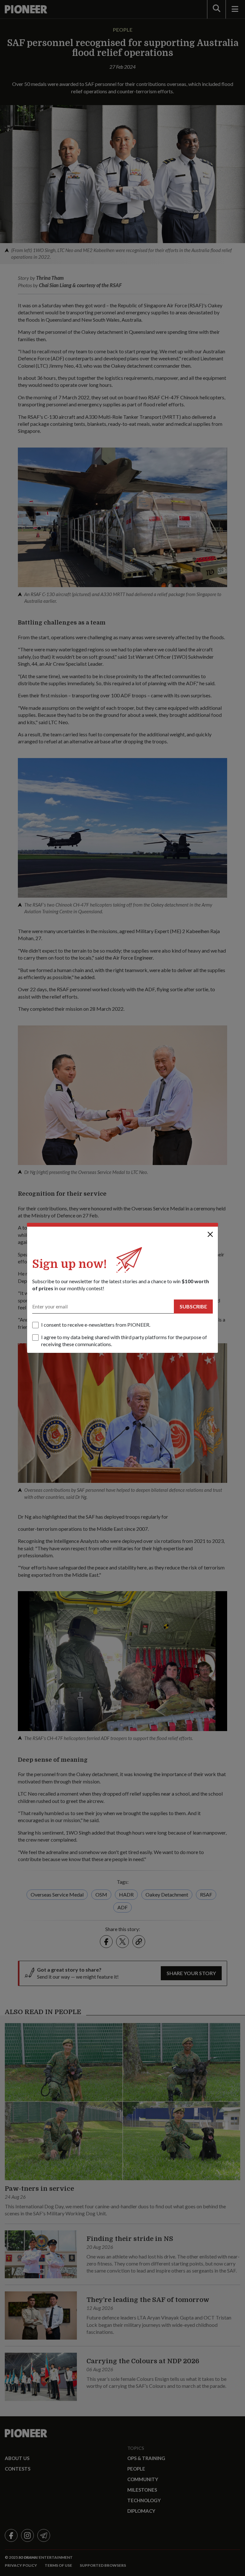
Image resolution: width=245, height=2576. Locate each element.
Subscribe (193, 1306)
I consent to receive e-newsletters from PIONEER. (96, 1325)
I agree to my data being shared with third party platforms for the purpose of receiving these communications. (124, 1341)
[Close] (210, 1234)
